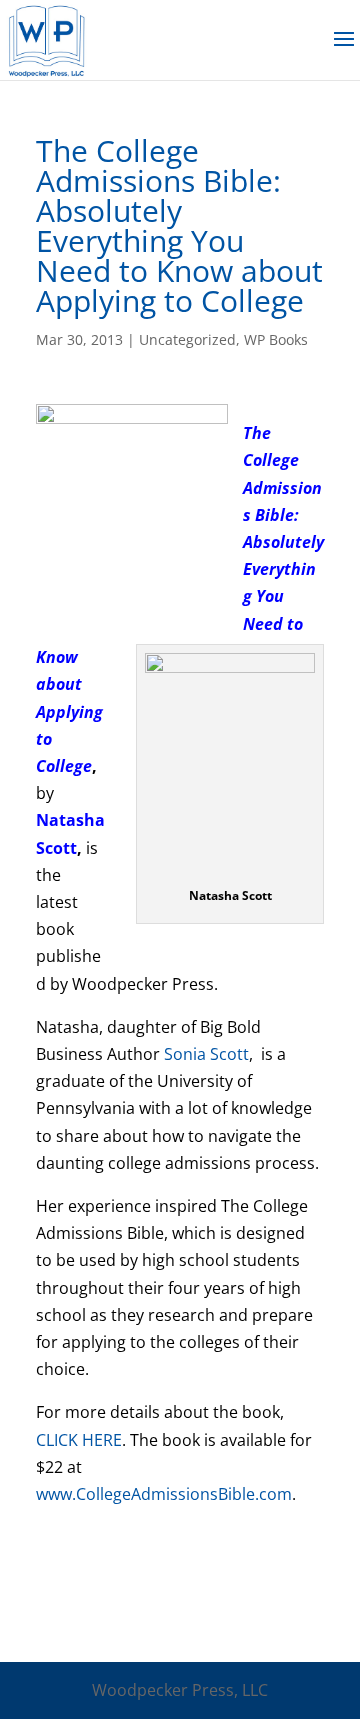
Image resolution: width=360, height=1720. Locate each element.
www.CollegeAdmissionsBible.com (164, 1494)
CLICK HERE (79, 1440)
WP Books (276, 339)
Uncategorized (187, 339)
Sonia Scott (206, 1054)
